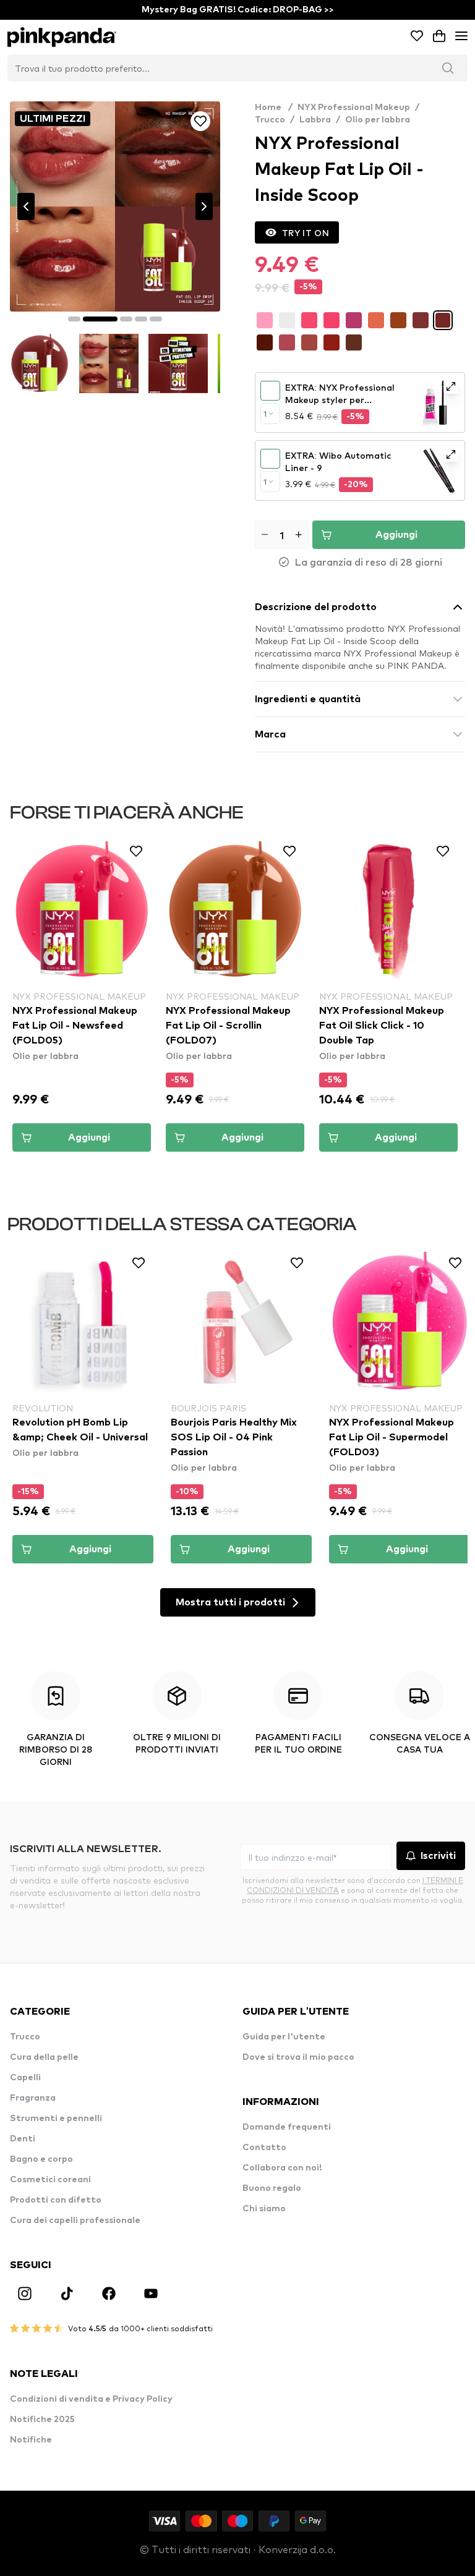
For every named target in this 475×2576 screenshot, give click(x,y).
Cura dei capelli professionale (75, 2221)
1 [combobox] (265, 414)
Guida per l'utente (284, 2037)
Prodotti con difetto (56, 2200)
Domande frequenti (287, 2127)
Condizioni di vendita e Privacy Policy (91, 2399)
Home (274, 108)
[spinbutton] (282, 535)
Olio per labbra (378, 120)
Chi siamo (264, 2209)
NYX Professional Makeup (354, 108)
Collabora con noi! (282, 2168)
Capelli (25, 2078)
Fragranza (33, 2098)
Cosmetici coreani (50, 2180)
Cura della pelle (44, 2057)
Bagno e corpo (41, 2159)
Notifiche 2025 (42, 2420)
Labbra (315, 120)
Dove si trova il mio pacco (298, 2057)
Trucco (270, 120)
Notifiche (31, 2440)
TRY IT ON (306, 232)
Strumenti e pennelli (56, 2119)
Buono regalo (272, 2188)
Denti (23, 2139)
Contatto (264, 2148)
